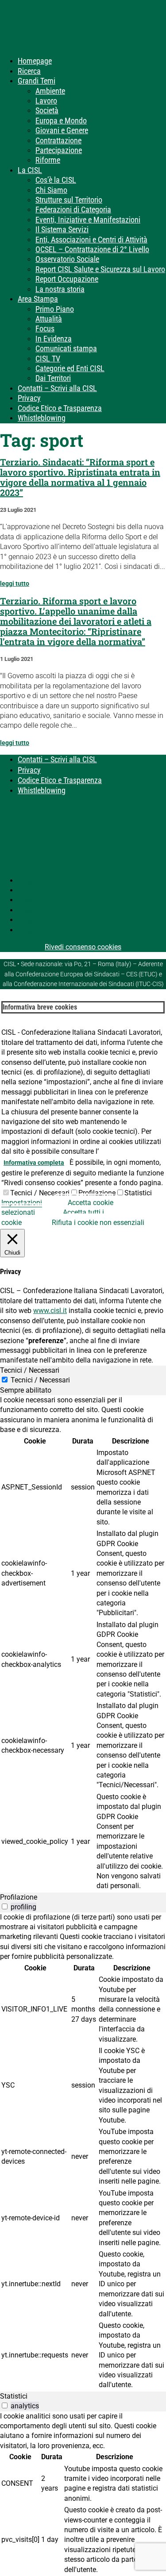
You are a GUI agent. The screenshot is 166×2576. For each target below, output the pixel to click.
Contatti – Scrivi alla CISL (57, 388)
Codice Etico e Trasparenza (60, 408)
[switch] (5, 1906)
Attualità (49, 319)
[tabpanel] (83, 1644)
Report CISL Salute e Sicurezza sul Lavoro (100, 269)
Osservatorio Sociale (67, 259)
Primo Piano (55, 309)
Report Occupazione (67, 279)
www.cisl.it (50, 1311)
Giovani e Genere (62, 130)
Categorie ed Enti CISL (70, 368)
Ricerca (29, 71)
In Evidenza (54, 339)
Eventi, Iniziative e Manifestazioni (88, 220)
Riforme (48, 160)
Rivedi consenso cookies (83, 947)
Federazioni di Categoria (73, 209)
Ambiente (50, 91)
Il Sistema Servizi (62, 229)
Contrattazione (58, 140)
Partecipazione (59, 150)
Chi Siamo (51, 190)
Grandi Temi (37, 81)
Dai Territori (53, 378)
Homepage (35, 61)
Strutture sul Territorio (69, 200)
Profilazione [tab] (19, 1897)
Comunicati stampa (66, 348)
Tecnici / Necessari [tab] (30, 1370)
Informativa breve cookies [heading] (40, 1007)
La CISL (30, 170)
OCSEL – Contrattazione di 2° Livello (92, 249)
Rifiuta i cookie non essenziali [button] (98, 1223)
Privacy (29, 398)
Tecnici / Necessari (40, 1193)
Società (47, 110)
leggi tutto (15, 584)
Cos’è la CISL (56, 180)
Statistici (138, 1193)
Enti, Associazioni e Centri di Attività (91, 240)
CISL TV (48, 359)
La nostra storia (60, 289)
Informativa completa (34, 1163)
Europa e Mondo (61, 121)
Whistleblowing (42, 418)
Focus (45, 328)
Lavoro (46, 101)
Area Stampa (38, 299)
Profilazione (97, 1193)
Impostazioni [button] (22, 1203)
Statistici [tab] (14, 2396)
